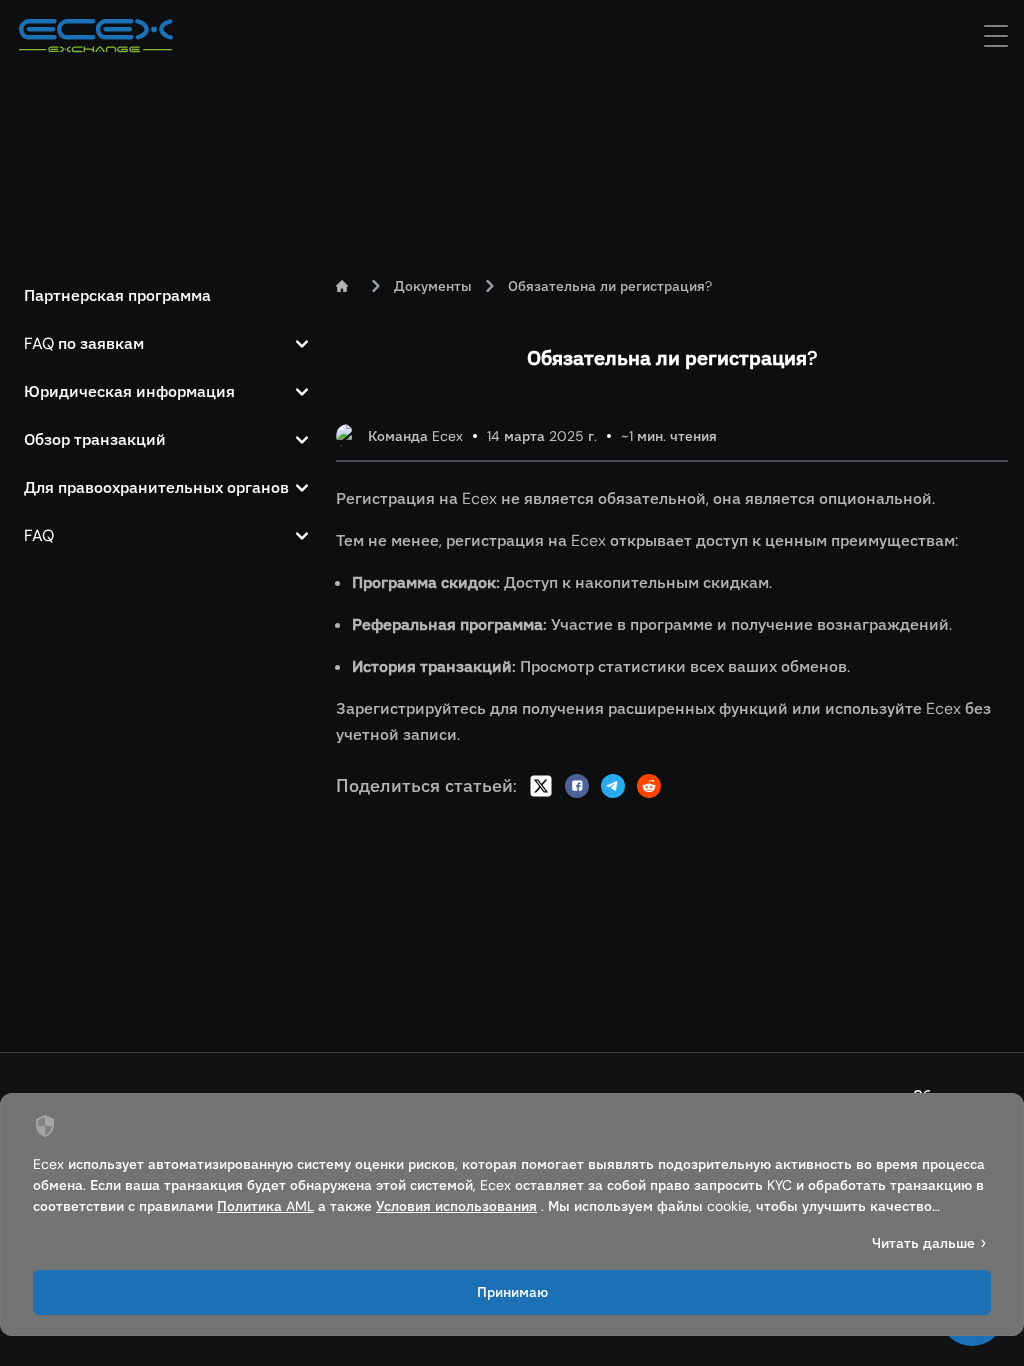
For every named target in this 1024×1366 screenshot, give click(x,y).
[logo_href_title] (96, 36)
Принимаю (512, 1292)
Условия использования (456, 1206)
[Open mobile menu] (996, 36)
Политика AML (265, 1206)
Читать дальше (923, 1243)
